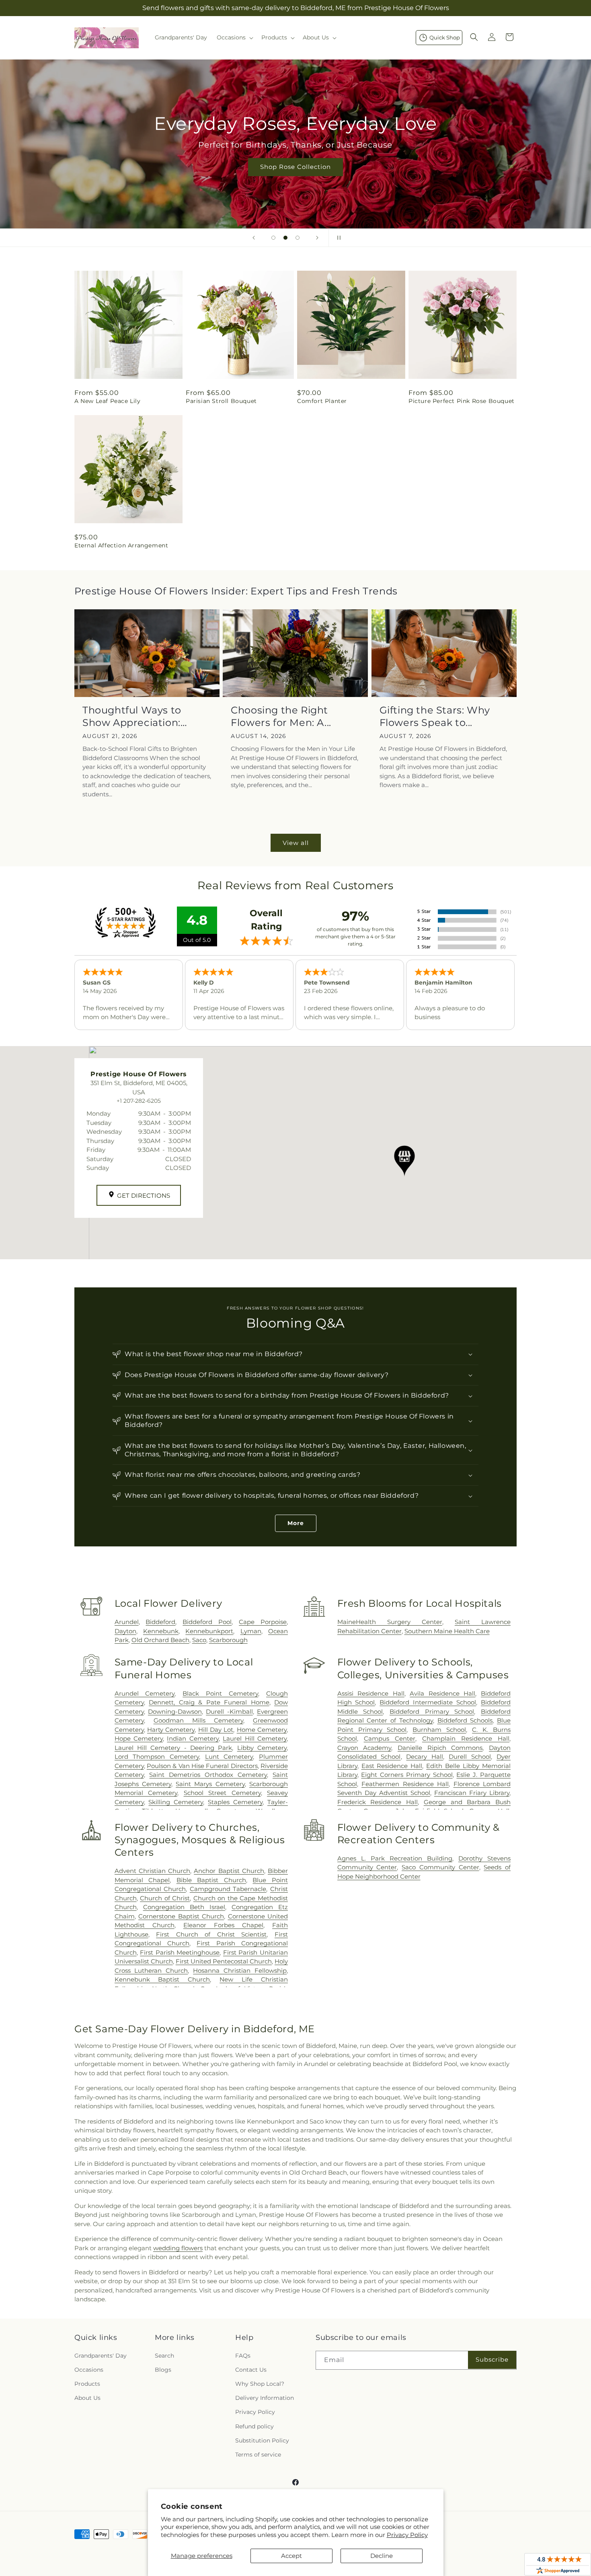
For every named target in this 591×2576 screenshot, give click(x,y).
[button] (234, 37)
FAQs (243, 2356)
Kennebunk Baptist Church (162, 1979)
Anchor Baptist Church (229, 1871)
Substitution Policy (262, 2440)
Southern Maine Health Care (447, 1631)
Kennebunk (161, 1631)
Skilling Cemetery (176, 1802)
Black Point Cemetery (220, 1693)
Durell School (470, 1757)
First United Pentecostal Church (224, 1961)
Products (87, 2384)
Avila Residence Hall (442, 1693)
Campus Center (390, 1738)
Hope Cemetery (139, 1738)
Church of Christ (165, 1898)
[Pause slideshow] (337, 238)
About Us (87, 2398)
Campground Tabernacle (228, 1889)
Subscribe (492, 2359)
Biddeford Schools (465, 1720)
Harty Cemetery (171, 1730)
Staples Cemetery (235, 1802)
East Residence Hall (392, 1766)
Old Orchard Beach (160, 1640)
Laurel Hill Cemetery (255, 1738)
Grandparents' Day (101, 2356)
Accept (291, 2556)
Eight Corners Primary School (407, 1775)
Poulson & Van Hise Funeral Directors (202, 1766)
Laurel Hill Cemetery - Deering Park (173, 1748)
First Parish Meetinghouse (180, 1952)
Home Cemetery (262, 1730)
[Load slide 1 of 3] (273, 238)
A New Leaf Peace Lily (108, 401)
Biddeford (160, 1622)
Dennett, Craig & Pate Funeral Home (209, 1702)
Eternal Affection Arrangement (121, 545)
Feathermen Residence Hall (405, 1784)
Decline (382, 2556)
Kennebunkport (209, 1631)
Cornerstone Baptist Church (181, 1916)
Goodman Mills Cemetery (198, 1720)
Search (164, 2356)
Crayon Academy (364, 1748)
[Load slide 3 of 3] (298, 238)
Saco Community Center (440, 1867)
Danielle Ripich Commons (440, 1748)
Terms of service (258, 2455)
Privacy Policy (407, 2535)
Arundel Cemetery (145, 1693)
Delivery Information (265, 2398)
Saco (199, 1640)
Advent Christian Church (152, 1871)
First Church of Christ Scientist (211, 1934)
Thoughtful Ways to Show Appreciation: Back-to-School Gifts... (137, 716)
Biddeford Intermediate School (428, 1702)
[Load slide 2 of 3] (285, 238)
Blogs (163, 2370)
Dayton (125, 1631)
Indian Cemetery (193, 1738)
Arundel (127, 1622)
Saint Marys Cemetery (210, 1784)
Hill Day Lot (216, 1730)
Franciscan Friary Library (472, 1793)
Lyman (251, 1631)
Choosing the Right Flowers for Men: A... (281, 716)
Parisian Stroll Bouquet (221, 401)
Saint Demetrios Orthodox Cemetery (208, 1775)
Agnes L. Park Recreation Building (395, 1858)
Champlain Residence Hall (466, 1738)
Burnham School (439, 1730)
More (296, 1523)
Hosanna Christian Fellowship (240, 1971)
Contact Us (251, 2370)
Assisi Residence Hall (371, 1693)
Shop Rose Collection (295, 167)
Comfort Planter (322, 401)
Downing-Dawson (175, 1712)
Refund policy (254, 2426)
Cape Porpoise (263, 1622)
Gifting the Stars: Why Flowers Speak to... (435, 716)
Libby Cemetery (262, 1748)
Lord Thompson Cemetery (157, 1757)
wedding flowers (178, 2248)
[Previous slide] (254, 238)
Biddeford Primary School (432, 1712)
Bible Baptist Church (211, 1880)
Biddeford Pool (207, 1622)
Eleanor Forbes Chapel (223, 1925)
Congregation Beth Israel (184, 1907)
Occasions (89, 2370)
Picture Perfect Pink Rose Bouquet (462, 401)
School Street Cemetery (222, 1793)
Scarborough (228, 1640)
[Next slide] (317, 238)
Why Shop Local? (260, 2384)
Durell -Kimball (229, 1712)
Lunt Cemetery (229, 1757)
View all (296, 843)
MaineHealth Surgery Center (390, 1622)
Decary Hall (425, 1757)
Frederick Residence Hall (378, 1802)
